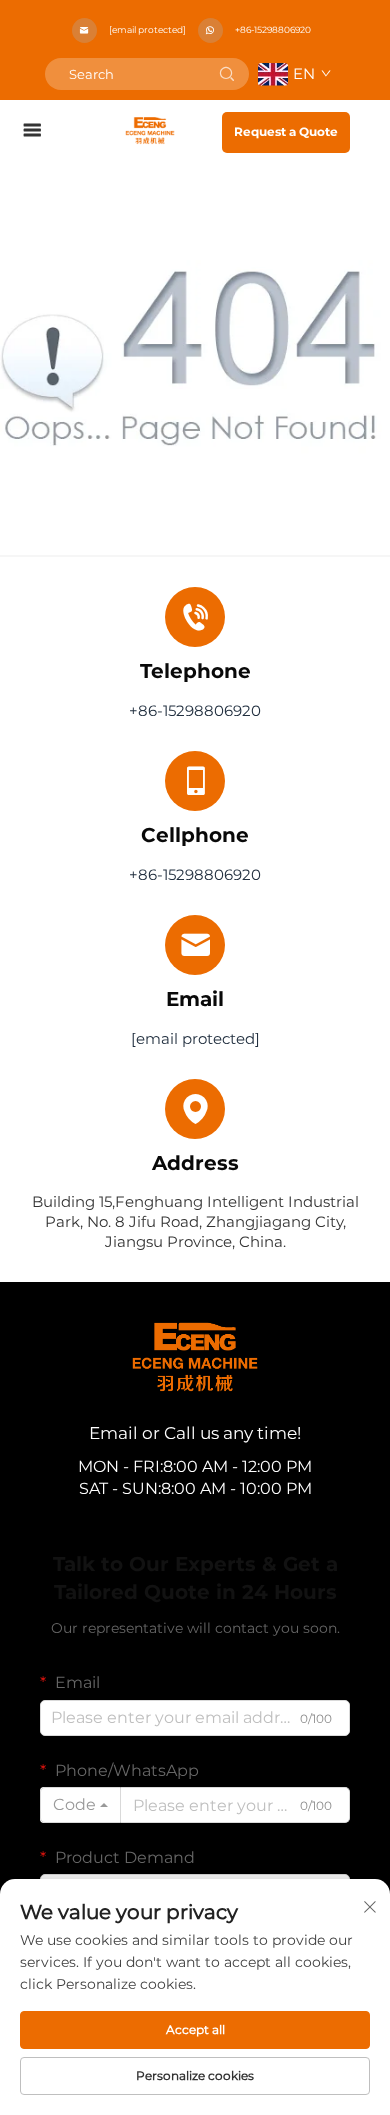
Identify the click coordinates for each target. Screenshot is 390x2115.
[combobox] (80, 1805)
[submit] (227, 74)
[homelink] (150, 129)
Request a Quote (286, 131)
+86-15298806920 (273, 29)
